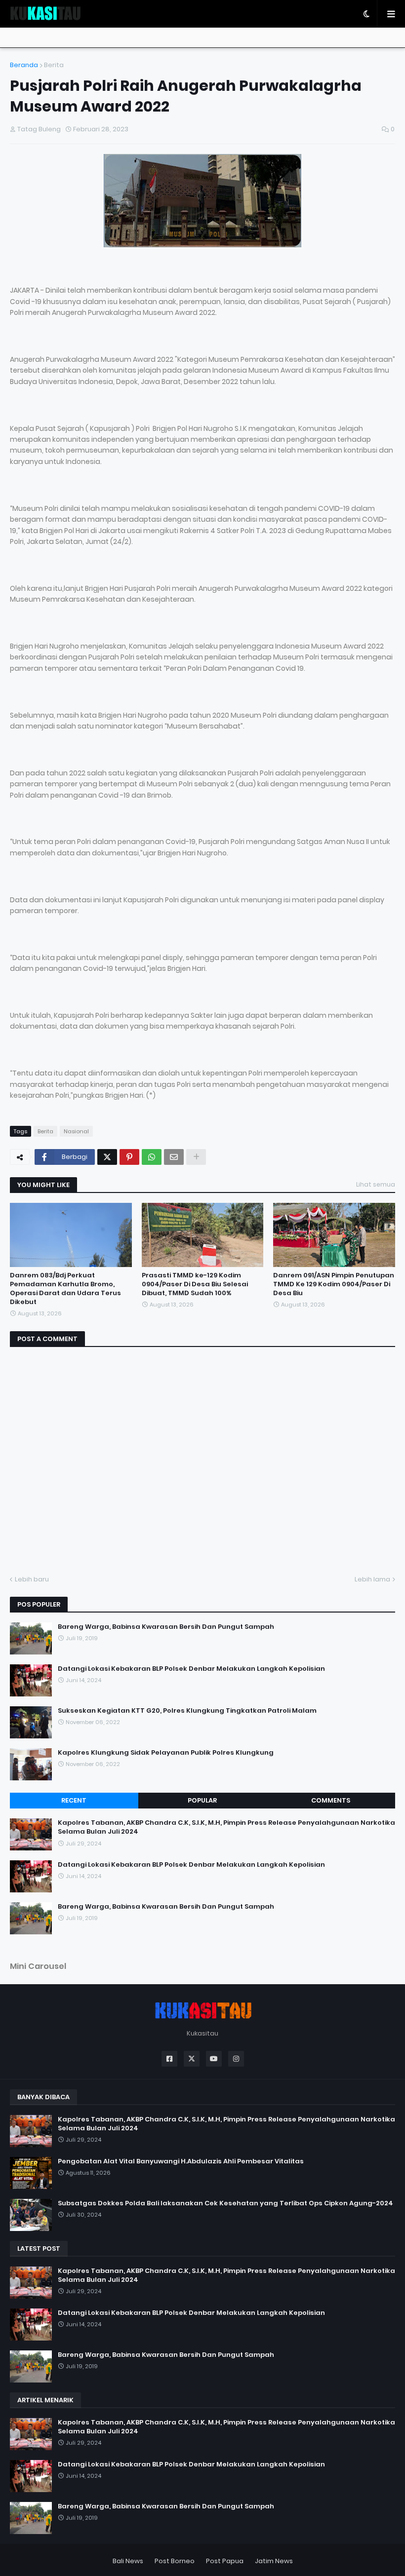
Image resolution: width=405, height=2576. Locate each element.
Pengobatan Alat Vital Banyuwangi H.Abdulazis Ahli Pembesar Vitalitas (181, 2161)
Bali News (128, 2561)
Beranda (24, 65)
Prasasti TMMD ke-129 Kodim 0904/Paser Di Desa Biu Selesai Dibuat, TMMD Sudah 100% (195, 1284)
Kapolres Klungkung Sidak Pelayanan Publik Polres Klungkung (166, 1753)
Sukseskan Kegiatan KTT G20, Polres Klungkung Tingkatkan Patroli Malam (187, 1711)
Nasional (76, 1131)
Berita (54, 65)
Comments (331, 1800)
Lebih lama (372, 1579)
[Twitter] (107, 1157)
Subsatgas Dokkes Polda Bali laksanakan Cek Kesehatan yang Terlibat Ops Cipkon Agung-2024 (225, 2203)
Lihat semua (376, 1184)
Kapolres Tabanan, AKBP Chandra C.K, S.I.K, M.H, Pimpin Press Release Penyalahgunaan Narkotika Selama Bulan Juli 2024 (226, 1827)
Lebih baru (32, 1579)
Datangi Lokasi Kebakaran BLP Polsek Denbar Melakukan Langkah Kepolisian (191, 1669)
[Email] (174, 1157)
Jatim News (274, 2561)
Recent (74, 1800)
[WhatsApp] (152, 1157)
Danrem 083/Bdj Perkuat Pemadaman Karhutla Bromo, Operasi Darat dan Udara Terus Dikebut (65, 1289)
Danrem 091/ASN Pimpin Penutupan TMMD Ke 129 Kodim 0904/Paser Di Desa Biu (334, 1284)
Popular (202, 1800)
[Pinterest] (129, 1157)
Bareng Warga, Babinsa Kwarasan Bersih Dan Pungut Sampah (166, 1627)
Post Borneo (175, 2561)
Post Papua (225, 2561)
